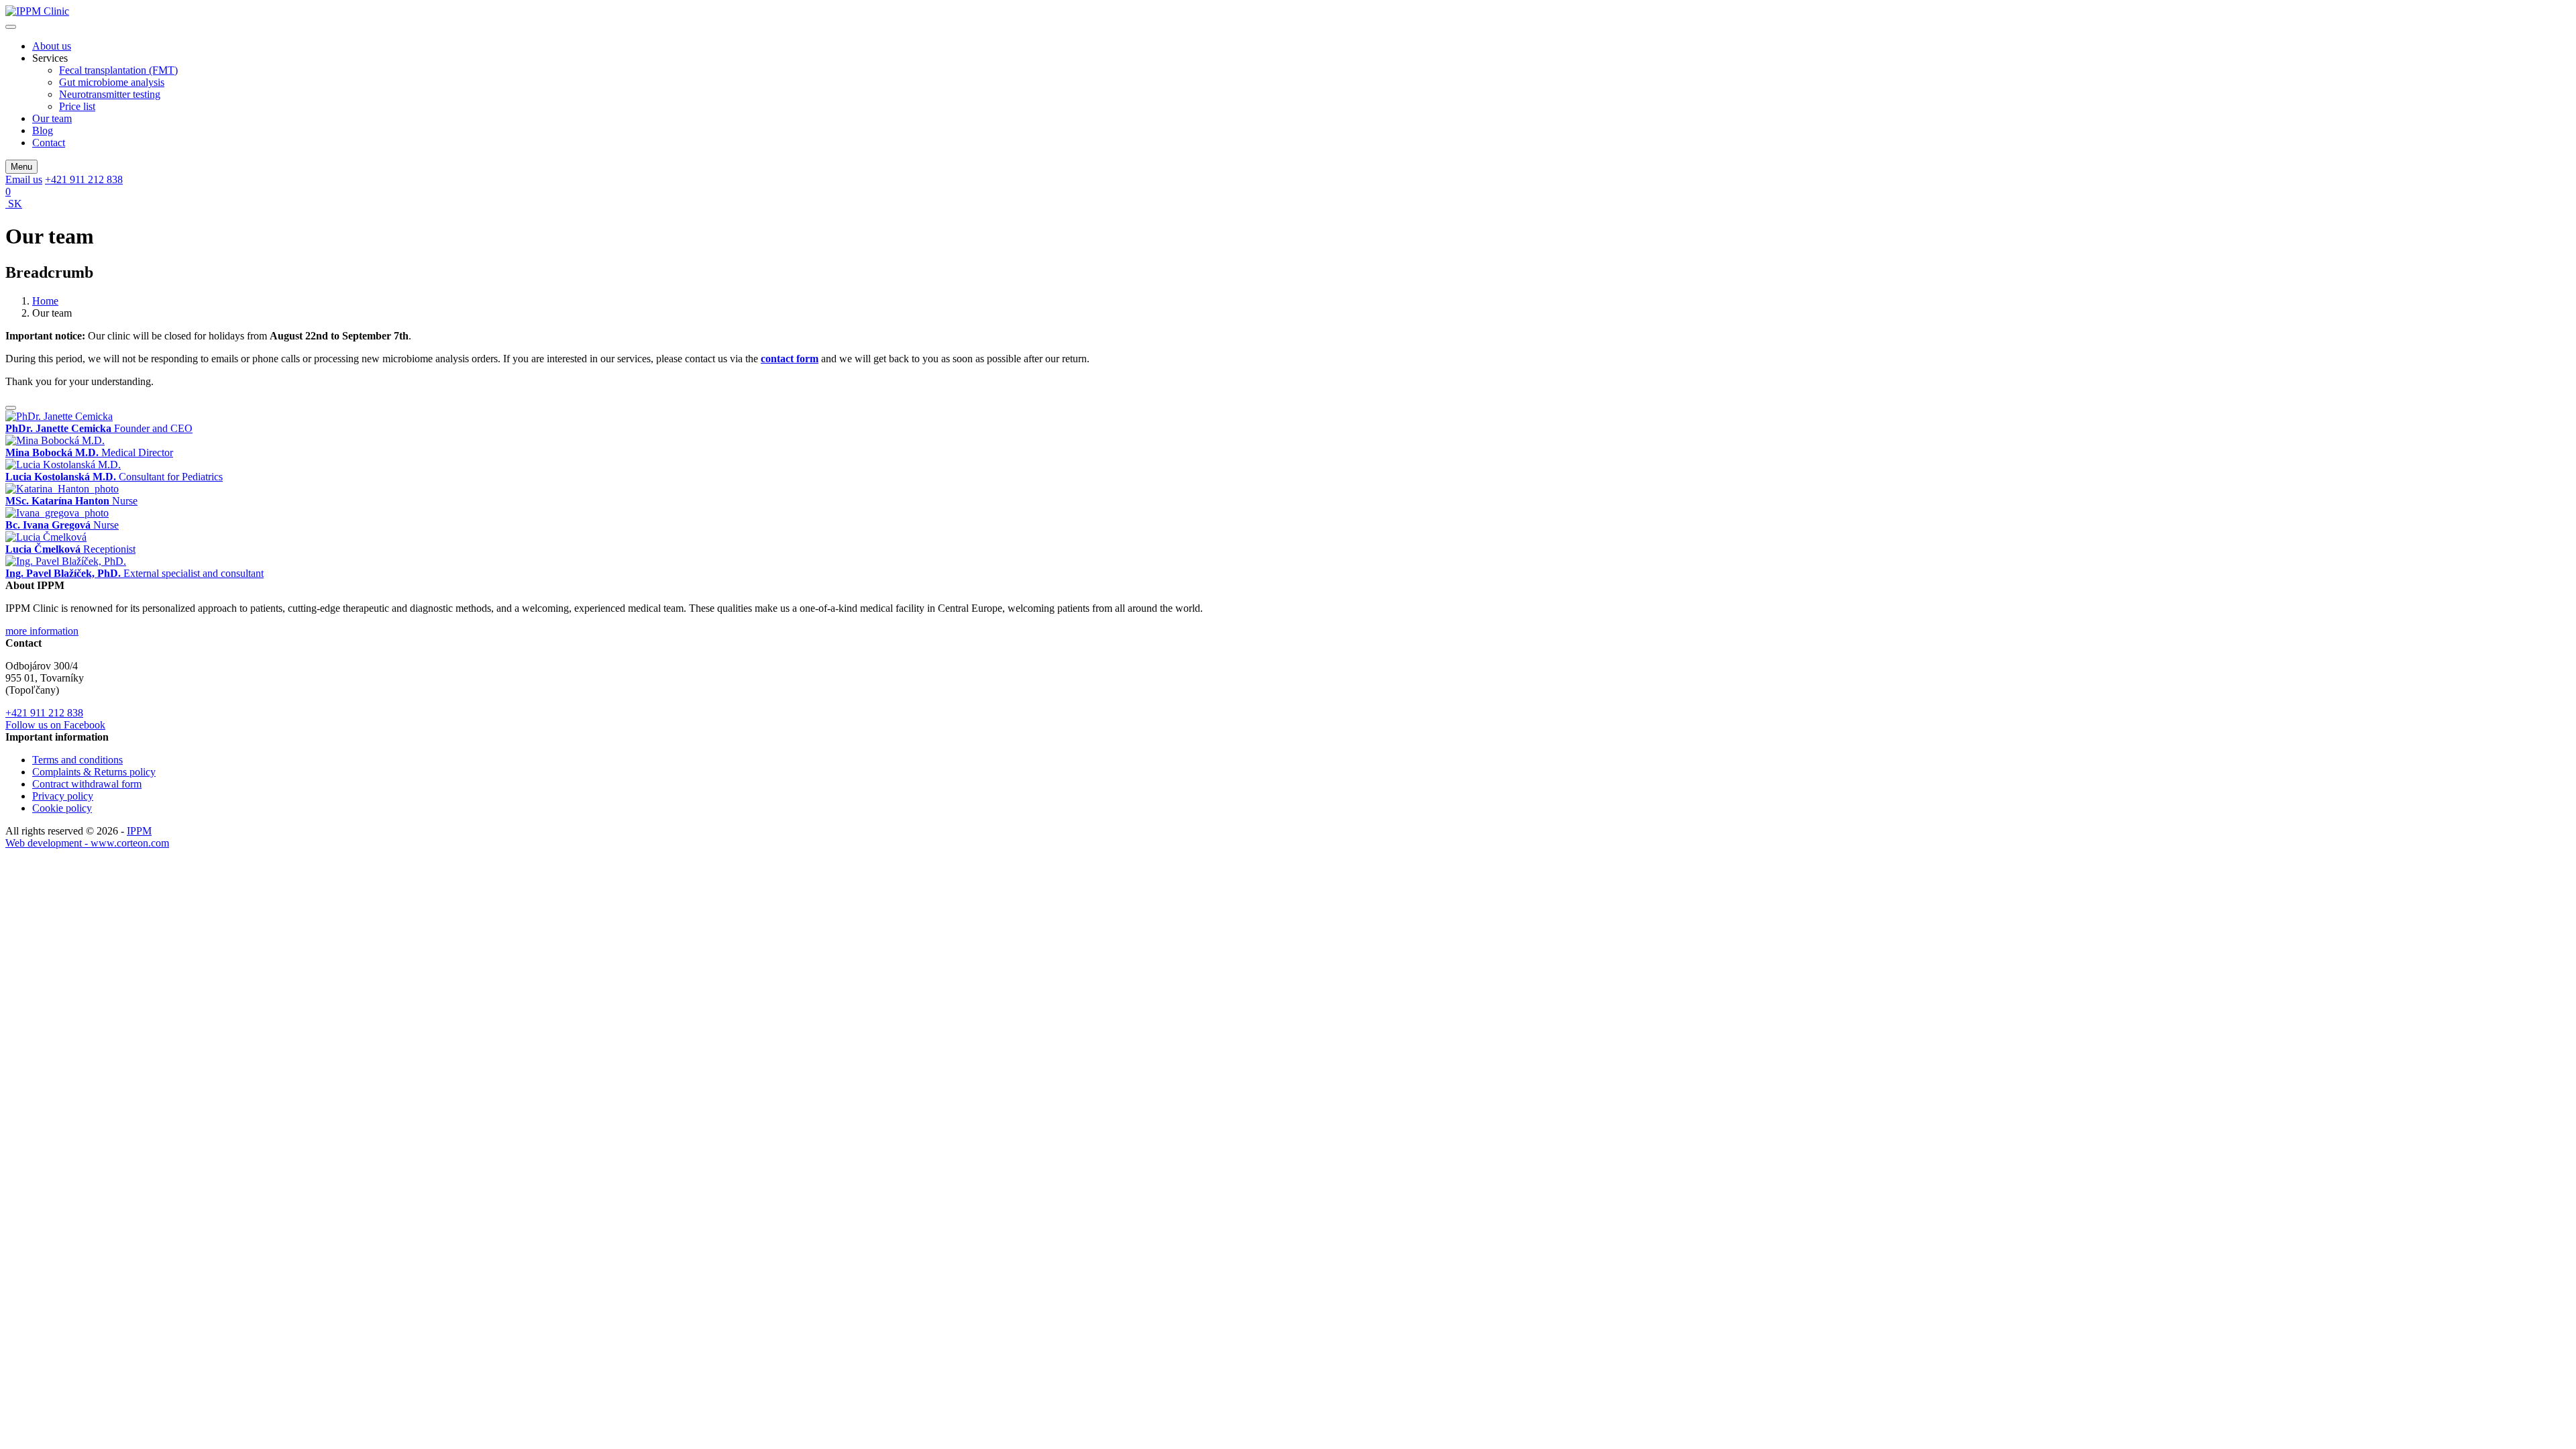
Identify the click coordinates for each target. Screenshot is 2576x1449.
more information (42, 631)
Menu (21, 167)
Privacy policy (63, 796)
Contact (49, 143)
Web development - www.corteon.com (87, 843)
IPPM (139, 831)
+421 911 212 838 (84, 179)
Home (45, 301)
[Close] (11, 408)
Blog (43, 130)
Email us (24, 179)
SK (14, 204)
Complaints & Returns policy (94, 772)
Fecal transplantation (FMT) (118, 70)
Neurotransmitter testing (110, 94)
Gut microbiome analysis (112, 82)
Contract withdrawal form (87, 784)
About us (52, 46)
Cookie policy (62, 808)
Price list (77, 106)
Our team (52, 118)
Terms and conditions (77, 760)
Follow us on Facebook (55, 725)
